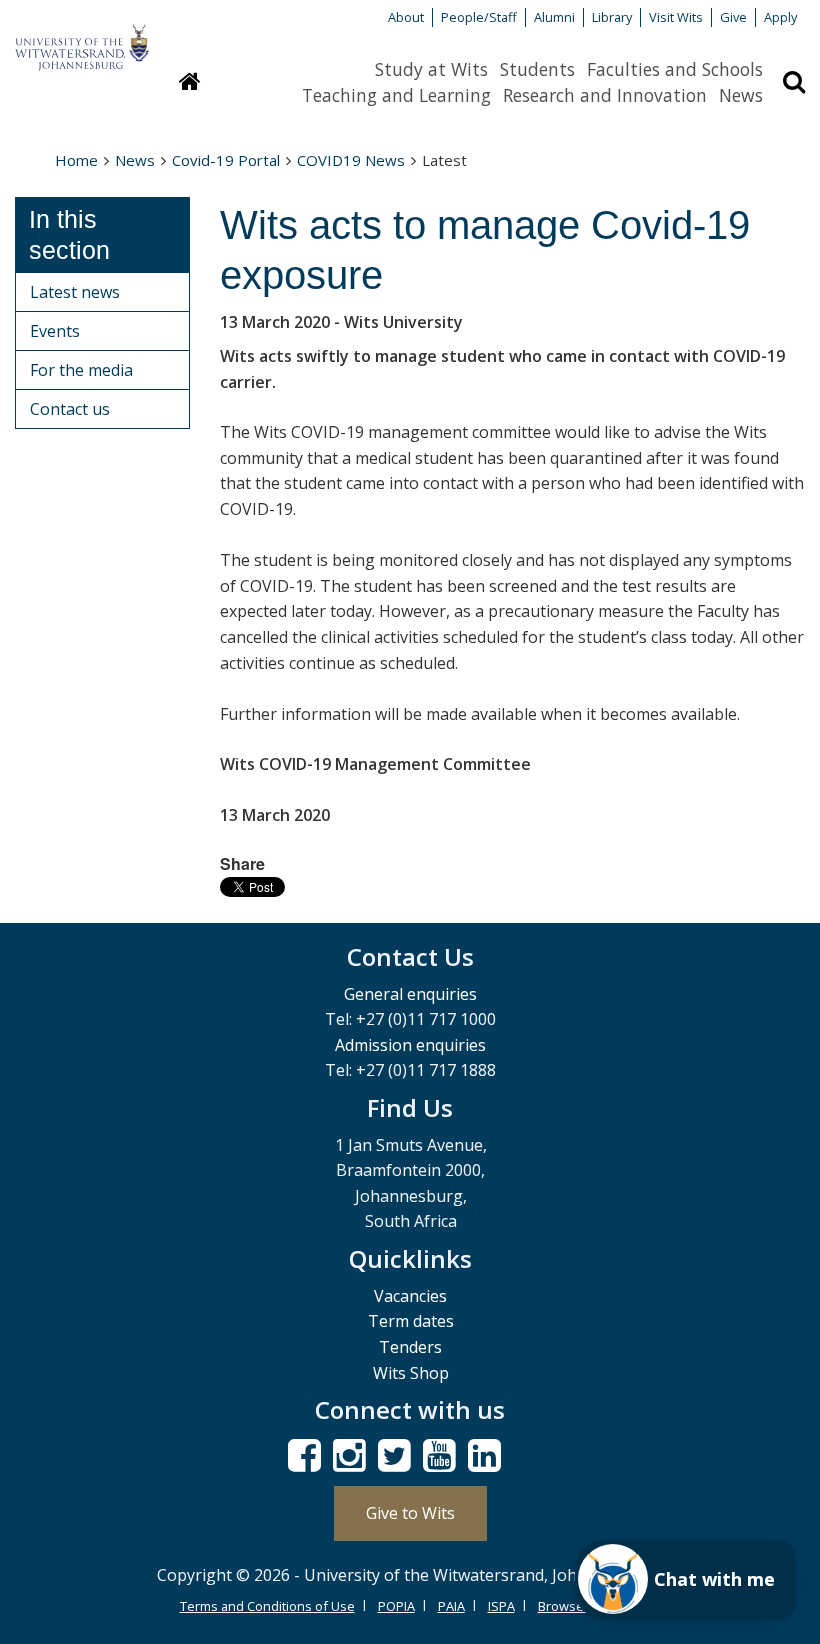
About (406, 17)
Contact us (70, 409)
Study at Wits (431, 69)
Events (55, 331)
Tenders (410, 1347)
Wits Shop (411, 1373)
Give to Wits (410, 1513)
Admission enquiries (410, 1045)
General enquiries (410, 994)
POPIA (396, 1606)
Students (537, 69)
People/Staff (479, 17)
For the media (81, 370)
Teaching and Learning (396, 95)
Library (612, 17)
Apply (780, 17)
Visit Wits (676, 17)
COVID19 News (351, 160)
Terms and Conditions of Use (267, 1606)
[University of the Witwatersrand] (82, 38)
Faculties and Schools (675, 69)
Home (76, 160)
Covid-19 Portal (226, 160)
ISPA (501, 1606)
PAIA (451, 1606)
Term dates (411, 1321)
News (741, 95)
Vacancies (410, 1296)
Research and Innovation (605, 95)
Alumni (554, 17)
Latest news (75, 292)
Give (733, 17)
